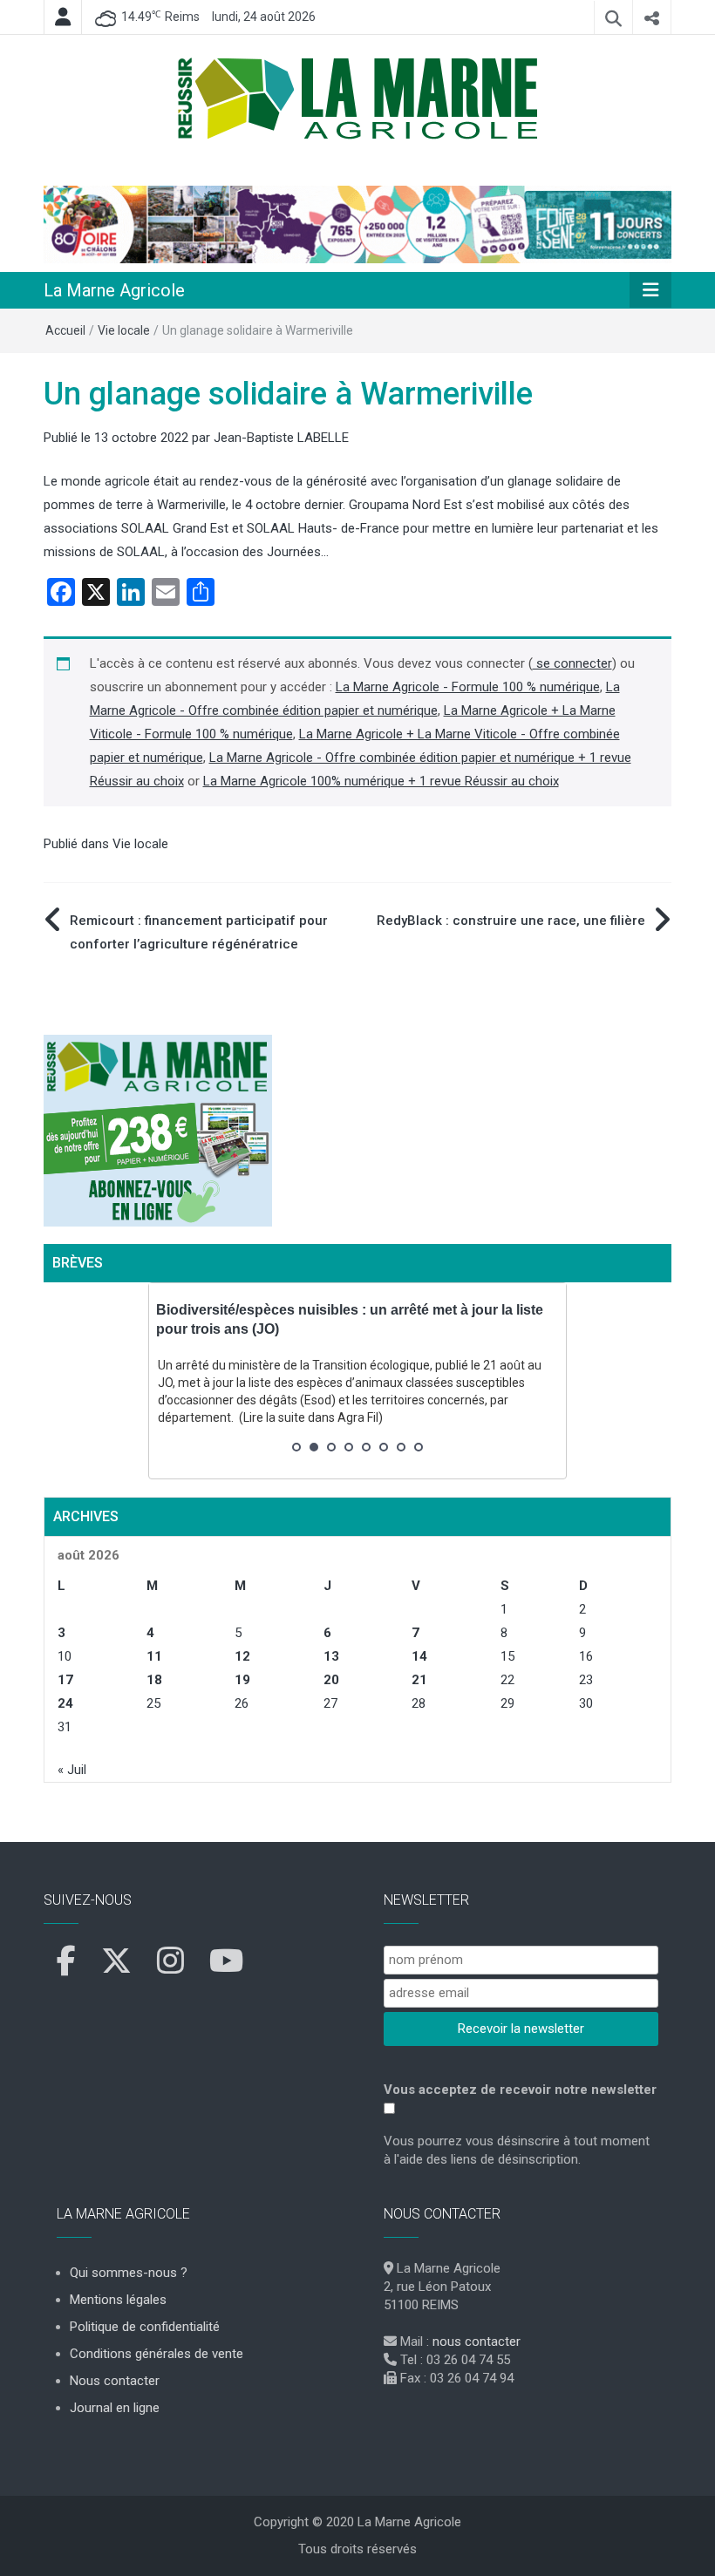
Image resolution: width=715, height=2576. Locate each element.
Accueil (65, 330)
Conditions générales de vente (157, 2354)
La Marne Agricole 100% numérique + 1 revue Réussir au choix (381, 781)
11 (154, 1656)
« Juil (72, 1770)
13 (331, 1656)
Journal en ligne (115, 2408)
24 (65, 1703)
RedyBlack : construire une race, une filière (511, 921)
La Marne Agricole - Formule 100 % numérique (468, 687)
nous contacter (477, 2342)
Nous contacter (115, 2381)
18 (154, 1680)
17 (65, 1680)
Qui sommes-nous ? (129, 2273)
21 (419, 1680)
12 (242, 1656)
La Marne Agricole (114, 290)
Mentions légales (118, 2300)
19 (242, 1680)
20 (331, 1680)
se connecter (572, 663)
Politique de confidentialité (145, 2327)
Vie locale (124, 330)
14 (419, 1656)
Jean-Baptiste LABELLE (281, 438)
